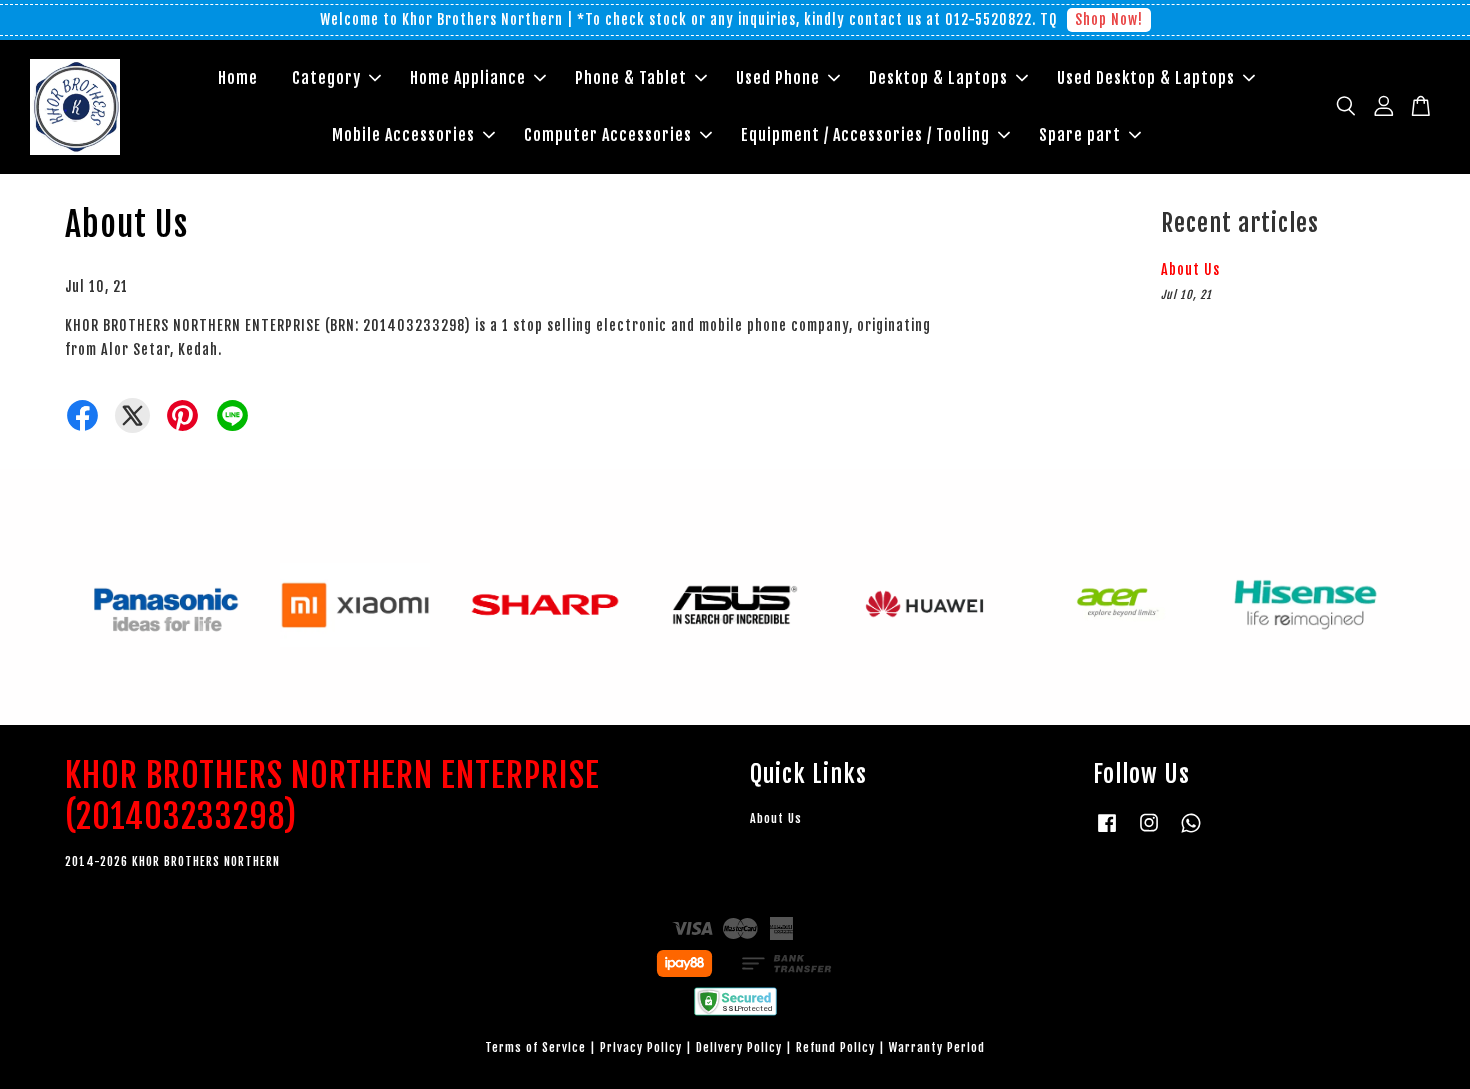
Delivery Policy (739, 1047)
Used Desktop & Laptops (1146, 78)
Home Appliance (468, 78)
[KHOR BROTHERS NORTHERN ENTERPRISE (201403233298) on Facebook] (1107, 832)
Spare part (1080, 135)
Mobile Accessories (403, 135)
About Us (1190, 269)
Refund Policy (835, 1047)
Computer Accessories (608, 135)
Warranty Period (937, 1047)
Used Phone (778, 78)
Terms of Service (535, 1047)
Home (238, 78)
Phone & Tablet (631, 78)
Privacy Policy (641, 1047)
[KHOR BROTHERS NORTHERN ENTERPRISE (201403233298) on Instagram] (1149, 832)
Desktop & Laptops (938, 78)
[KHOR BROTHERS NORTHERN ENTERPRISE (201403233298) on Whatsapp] (1191, 832)
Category (326, 78)
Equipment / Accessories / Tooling (865, 135)
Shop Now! (1109, 19)
